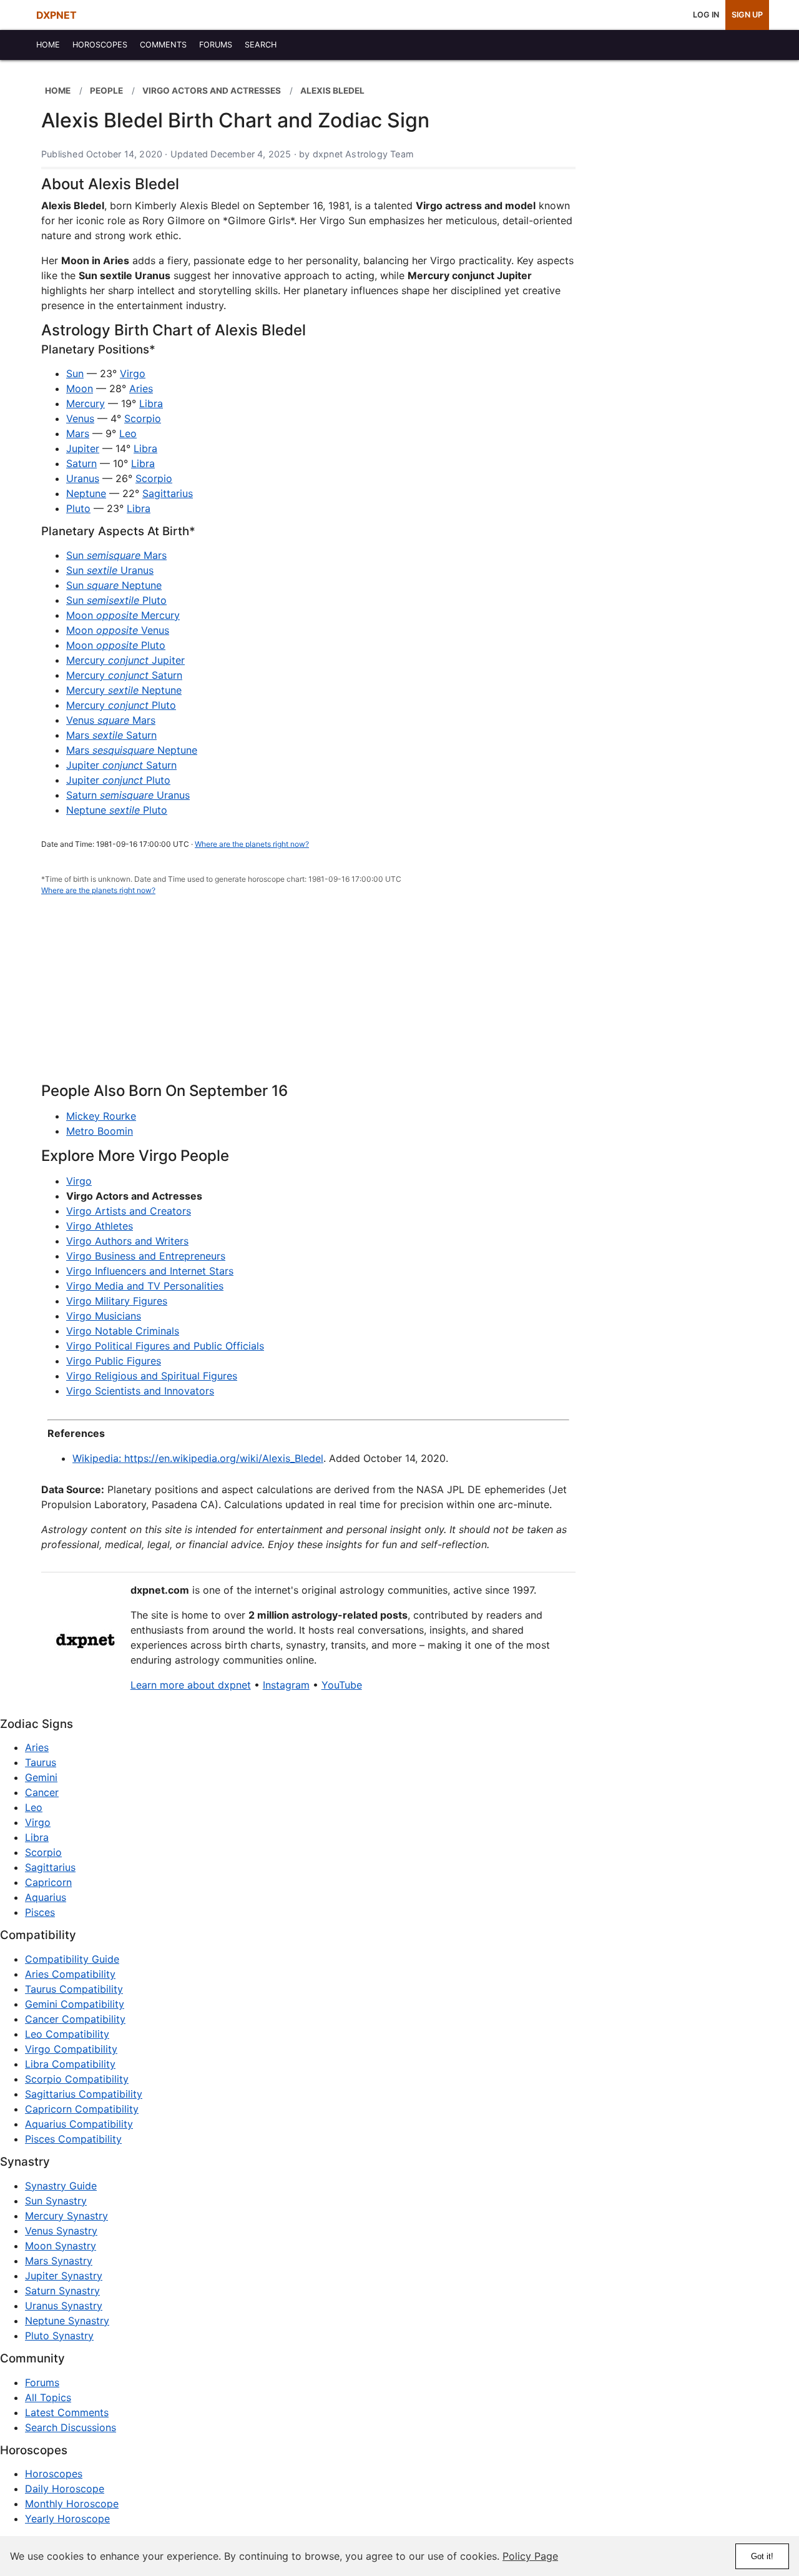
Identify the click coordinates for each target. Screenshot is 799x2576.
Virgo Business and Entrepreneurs (146, 1256)
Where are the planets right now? (252, 844)
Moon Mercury (123, 615)
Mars (78, 433)
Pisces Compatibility (73, 2139)
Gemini (41, 1777)
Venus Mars (111, 720)
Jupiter (83, 448)
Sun (75, 373)
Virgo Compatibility (71, 2049)
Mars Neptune (132, 750)
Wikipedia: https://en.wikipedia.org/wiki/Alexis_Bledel (198, 1458)
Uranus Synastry (64, 2306)
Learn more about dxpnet (191, 1685)
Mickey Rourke (101, 1116)
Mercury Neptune (124, 690)
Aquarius (46, 1897)
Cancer (42, 1792)
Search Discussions (71, 2427)
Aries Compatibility (70, 1974)
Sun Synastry (56, 2201)
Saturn (81, 463)
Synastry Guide (61, 2186)
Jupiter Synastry (64, 2276)
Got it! (762, 2556)
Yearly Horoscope (67, 2519)
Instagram (286, 1685)
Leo (128, 433)
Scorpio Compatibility (77, 2079)
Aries (141, 388)
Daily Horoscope (65, 2489)
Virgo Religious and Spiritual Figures (152, 1376)
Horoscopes (54, 2474)
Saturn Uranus (128, 795)
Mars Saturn (111, 735)
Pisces (40, 1912)
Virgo (133, 373)
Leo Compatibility (67, 2034)
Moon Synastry (61, 2246)
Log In (706, 15)
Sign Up (747, 15)
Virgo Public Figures (114, 1361)
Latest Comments (67, 2412)
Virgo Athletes (100, 1226)
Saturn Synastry (62, 2291)
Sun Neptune (114, 585)
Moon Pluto (116, 645)
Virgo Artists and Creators (129, 1211)
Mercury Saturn (124, 675)
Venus (80, 418)
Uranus (83, 478)
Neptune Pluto (117, 810)
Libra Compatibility (70, 2064)
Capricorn (48, 1882)
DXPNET (56, 15)
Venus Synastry (61, 2231)
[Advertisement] (308, 996)
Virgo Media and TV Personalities (145, 1286)
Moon (80, 388)
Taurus (41, 1762)
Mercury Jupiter (125, 660)
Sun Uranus (110, 570)
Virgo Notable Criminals (123, 1331)
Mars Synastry (59, 2261)
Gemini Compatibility (75, 2004)
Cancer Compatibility (75, 2019)
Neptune (86, 493)
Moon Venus (118, 630)
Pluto (78, 508)
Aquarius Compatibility (79, 2124)
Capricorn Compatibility (82, 2109)
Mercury (86, 403)
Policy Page (530, 2556)
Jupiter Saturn (121, 765)
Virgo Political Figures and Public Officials (165, 1346)
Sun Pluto (116, 600)
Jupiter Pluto (118, 780)
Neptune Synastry (67, 2321)
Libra (151, 403)
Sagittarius (168, 493)
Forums (42, 2382)
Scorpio (143, 418)
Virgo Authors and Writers (127, 1241)
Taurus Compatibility (74, 1989)
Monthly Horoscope (72, 2504)
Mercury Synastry (66, 2216)
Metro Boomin (100, 1131)
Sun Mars (116, 555)
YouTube (342, 1685)
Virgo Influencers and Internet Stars (150, 1271)
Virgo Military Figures (117, 1301)
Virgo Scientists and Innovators (140, 1391)
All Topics (48, 2397)
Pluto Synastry (59, 2336)
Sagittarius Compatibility (84, 2094)
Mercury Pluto (121, 705)
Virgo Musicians (104, 1316)
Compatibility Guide (72, 1959)
